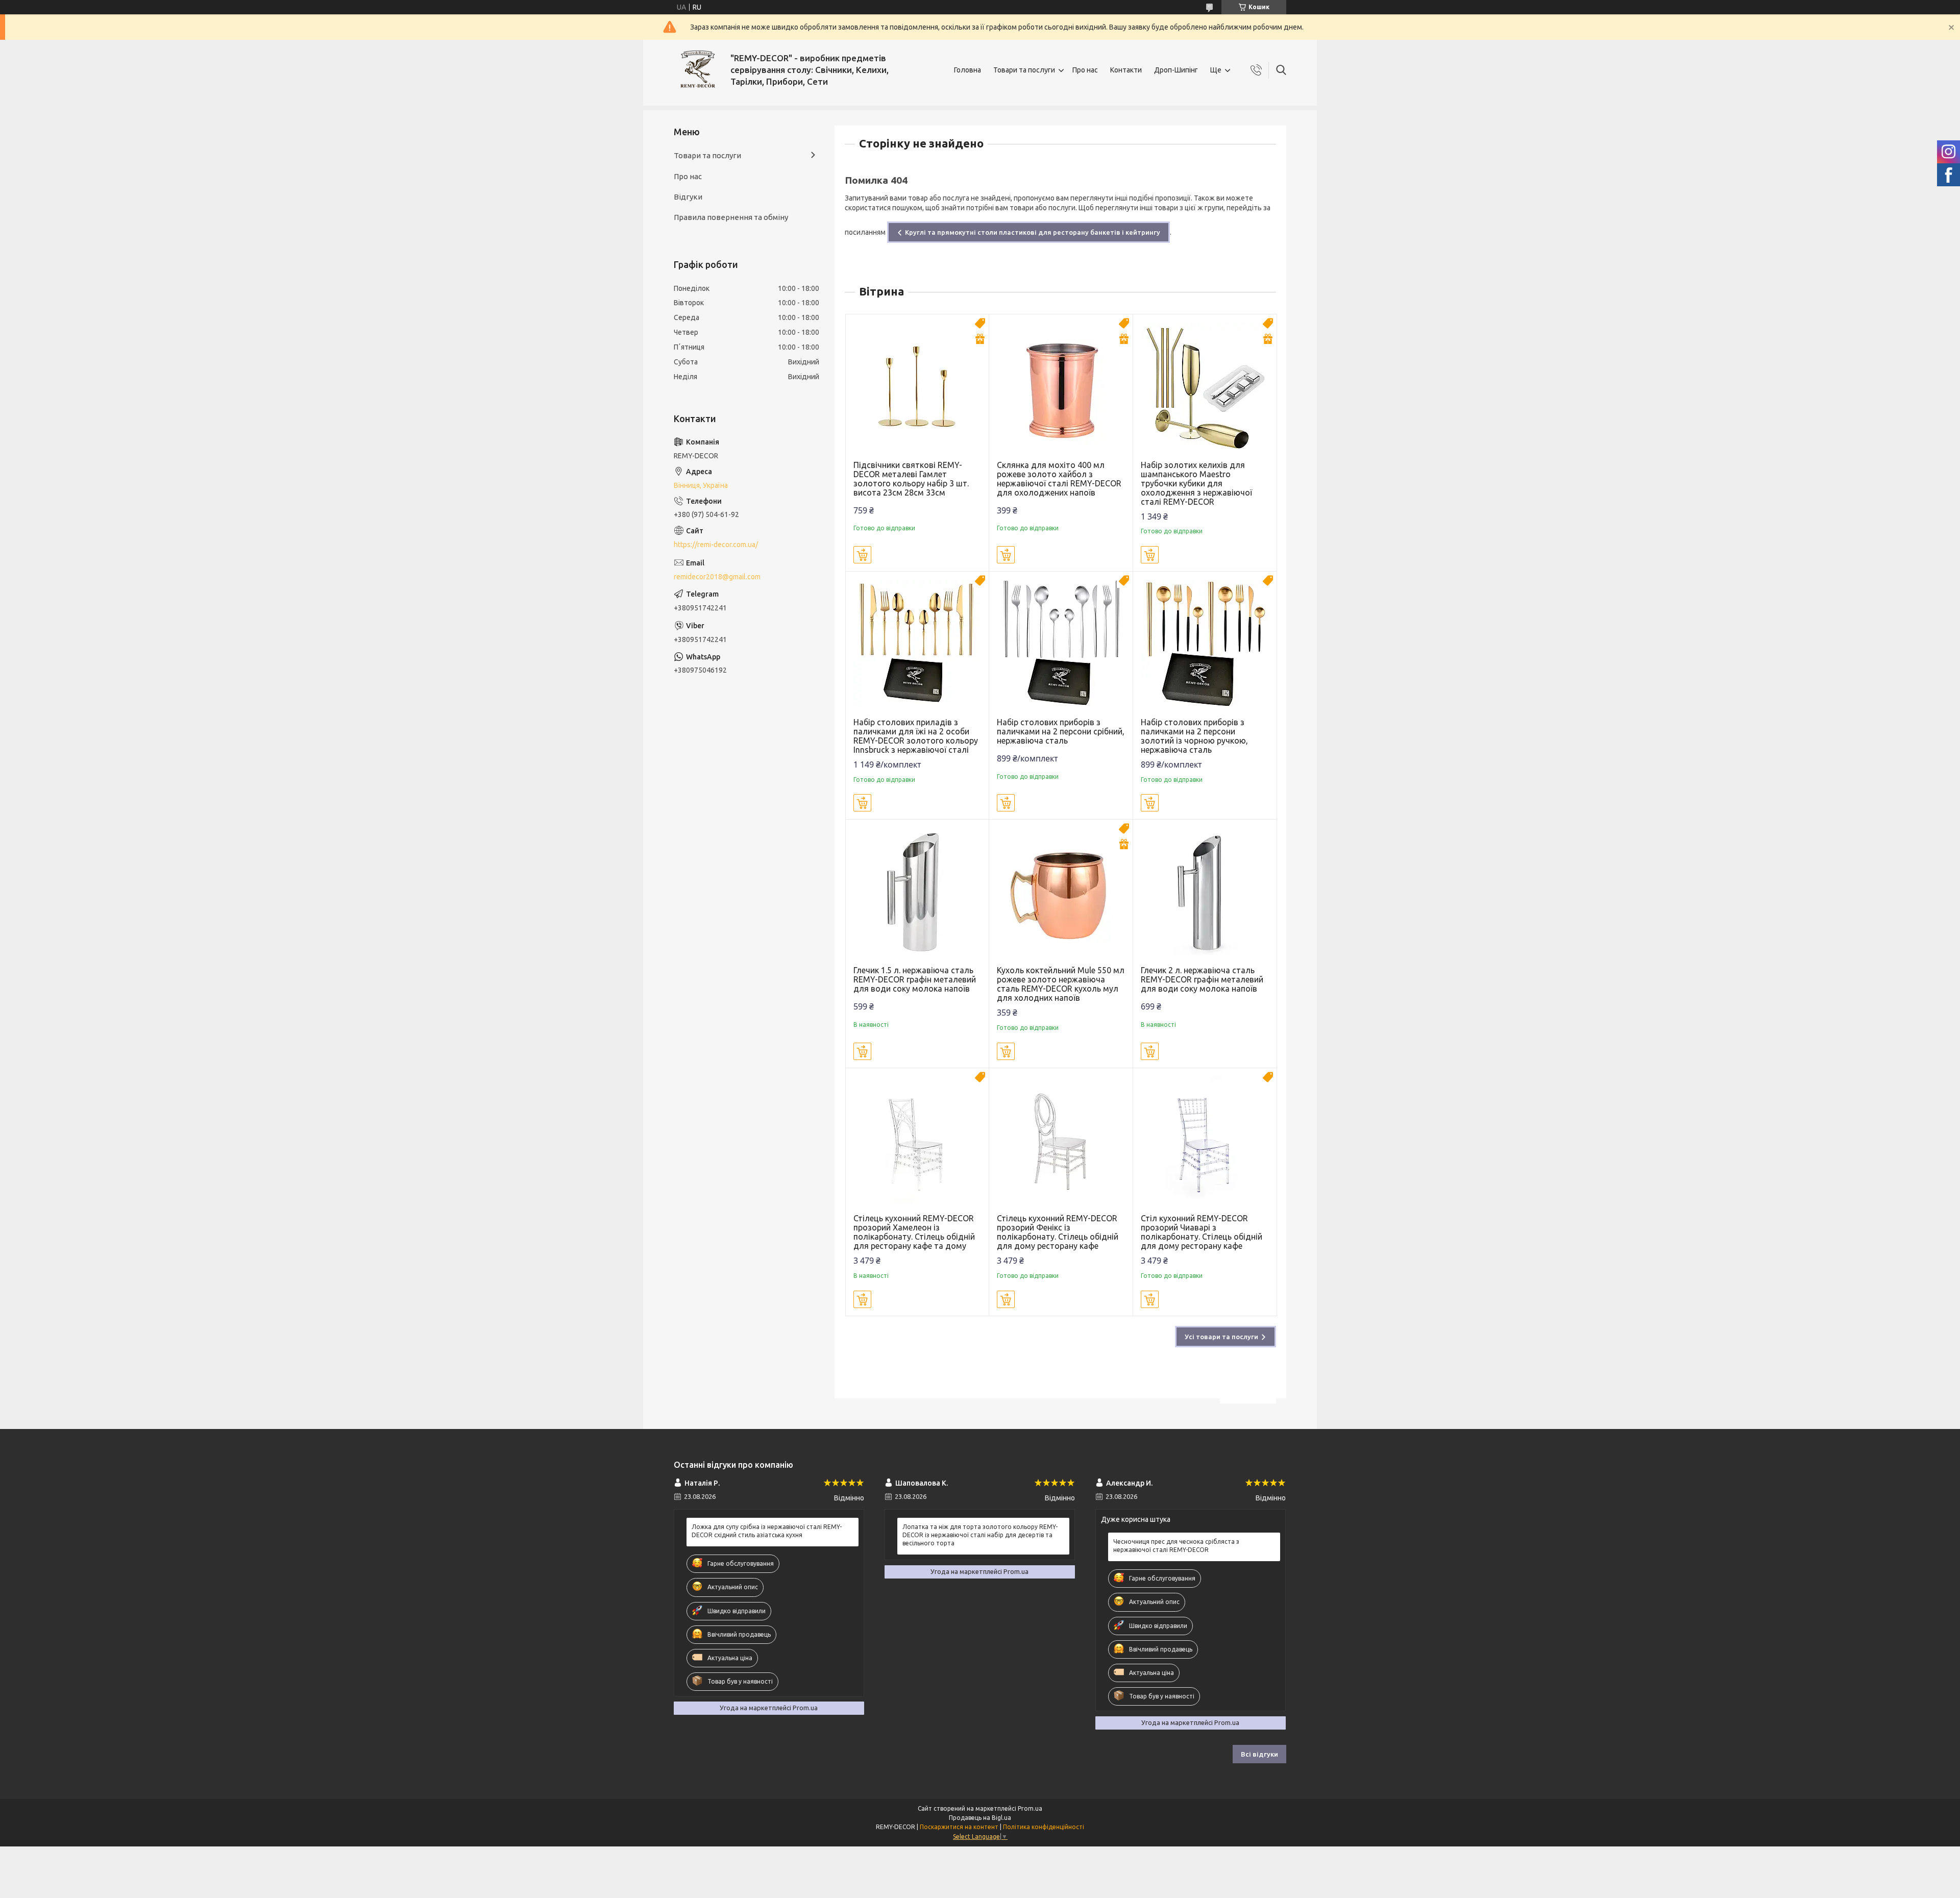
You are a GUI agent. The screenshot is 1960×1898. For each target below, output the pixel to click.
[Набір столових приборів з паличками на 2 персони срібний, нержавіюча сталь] (1061, 643)
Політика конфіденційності (1044, 1827)
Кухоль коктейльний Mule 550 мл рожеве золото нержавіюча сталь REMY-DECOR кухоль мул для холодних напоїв (1061, 984)
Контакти (1126, 70)
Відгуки (688, 197)
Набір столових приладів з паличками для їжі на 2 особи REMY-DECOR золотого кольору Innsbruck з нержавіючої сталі (916, 736)
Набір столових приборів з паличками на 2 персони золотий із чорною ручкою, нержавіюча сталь (1194, 736)
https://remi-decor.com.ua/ (716, 545)
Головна (967, 70)
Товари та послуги (1024, 70)
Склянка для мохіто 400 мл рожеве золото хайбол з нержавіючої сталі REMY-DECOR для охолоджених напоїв (1059, 479)
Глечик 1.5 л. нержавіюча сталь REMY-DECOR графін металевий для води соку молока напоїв (915, 979)
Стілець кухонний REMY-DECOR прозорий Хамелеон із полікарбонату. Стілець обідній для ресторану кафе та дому (914, 1232)
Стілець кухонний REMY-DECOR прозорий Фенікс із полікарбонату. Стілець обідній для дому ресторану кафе (1058, 1232)
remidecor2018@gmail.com (717, 577)
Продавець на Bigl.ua (980, 1818)
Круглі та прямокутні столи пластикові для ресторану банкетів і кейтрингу (1033, 232)
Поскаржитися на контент (959, 1827)
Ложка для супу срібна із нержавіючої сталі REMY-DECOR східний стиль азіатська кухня (767, 1531)
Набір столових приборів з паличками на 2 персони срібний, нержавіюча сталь (1061, 731)
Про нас (1085, 70)
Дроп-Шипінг (1176, 70)
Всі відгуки (1259, 1754)
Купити (862, 555)
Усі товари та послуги (1221, 1337)
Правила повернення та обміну (731, 217)
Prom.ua (1030, 1808)
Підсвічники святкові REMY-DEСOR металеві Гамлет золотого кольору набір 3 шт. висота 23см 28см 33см (911, 479)
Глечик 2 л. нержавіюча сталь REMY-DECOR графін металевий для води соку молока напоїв (1202, 979)
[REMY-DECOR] (698, 70)
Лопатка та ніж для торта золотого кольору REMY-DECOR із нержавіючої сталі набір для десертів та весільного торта (980, 1535)
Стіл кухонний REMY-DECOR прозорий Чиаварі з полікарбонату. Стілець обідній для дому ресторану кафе (1202, 1232)
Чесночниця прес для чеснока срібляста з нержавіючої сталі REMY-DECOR (1176, 1546)
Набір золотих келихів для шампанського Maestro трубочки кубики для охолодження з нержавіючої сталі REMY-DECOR (1196, 483)
